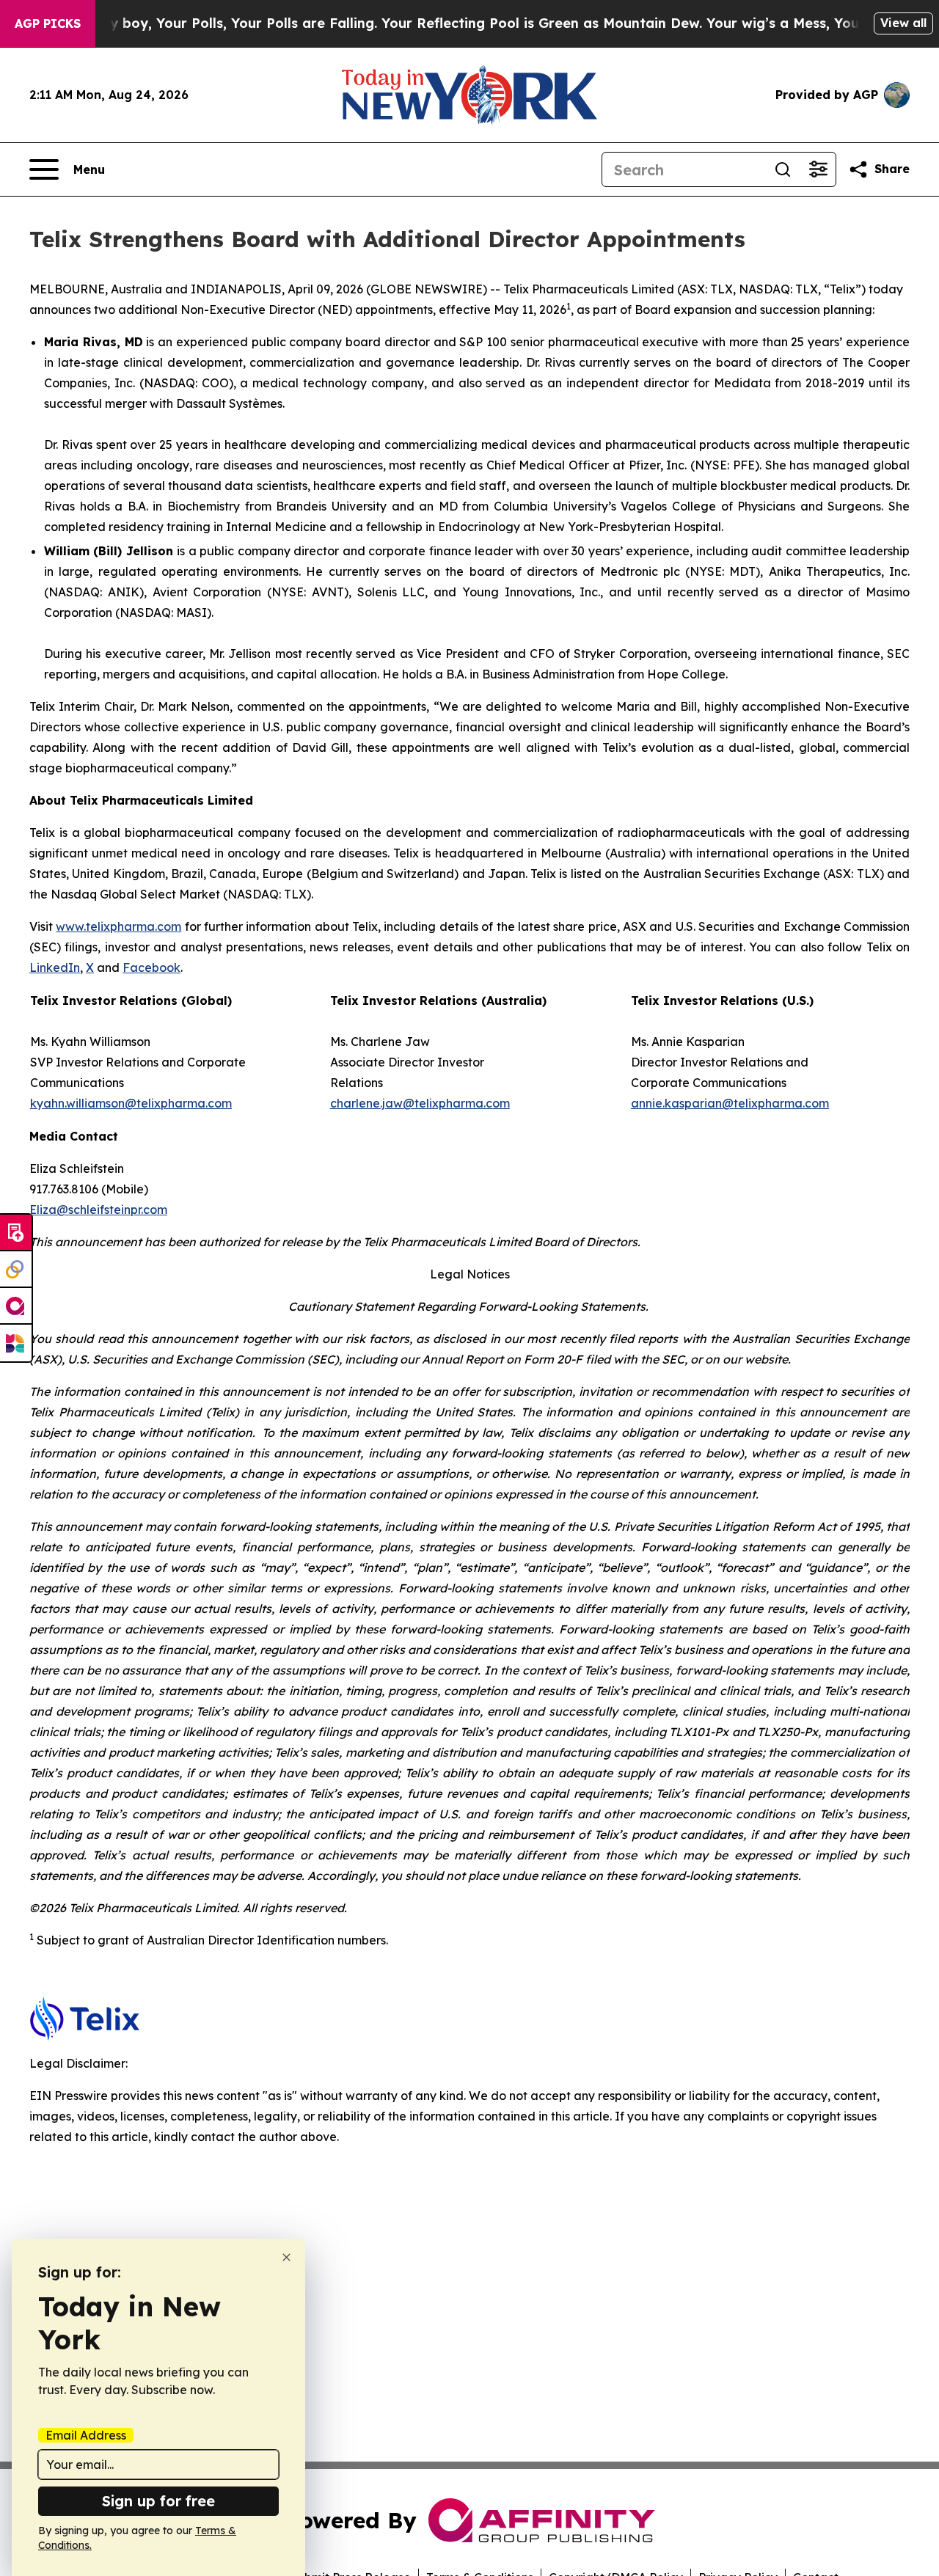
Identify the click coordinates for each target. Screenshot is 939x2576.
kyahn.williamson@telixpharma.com (131, 1103)
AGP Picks (48, 23)
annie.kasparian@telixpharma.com (730, 1103)
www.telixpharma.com (118, 926)
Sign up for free (158, 2501)
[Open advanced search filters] (818, 169)
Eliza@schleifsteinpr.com (98, 1210)
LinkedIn (55, 967)
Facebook (151, 967)
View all (903, 23)
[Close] (286, 2257)
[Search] (783, 169)
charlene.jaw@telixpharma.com (420, 1103)
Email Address (86, 2435)
